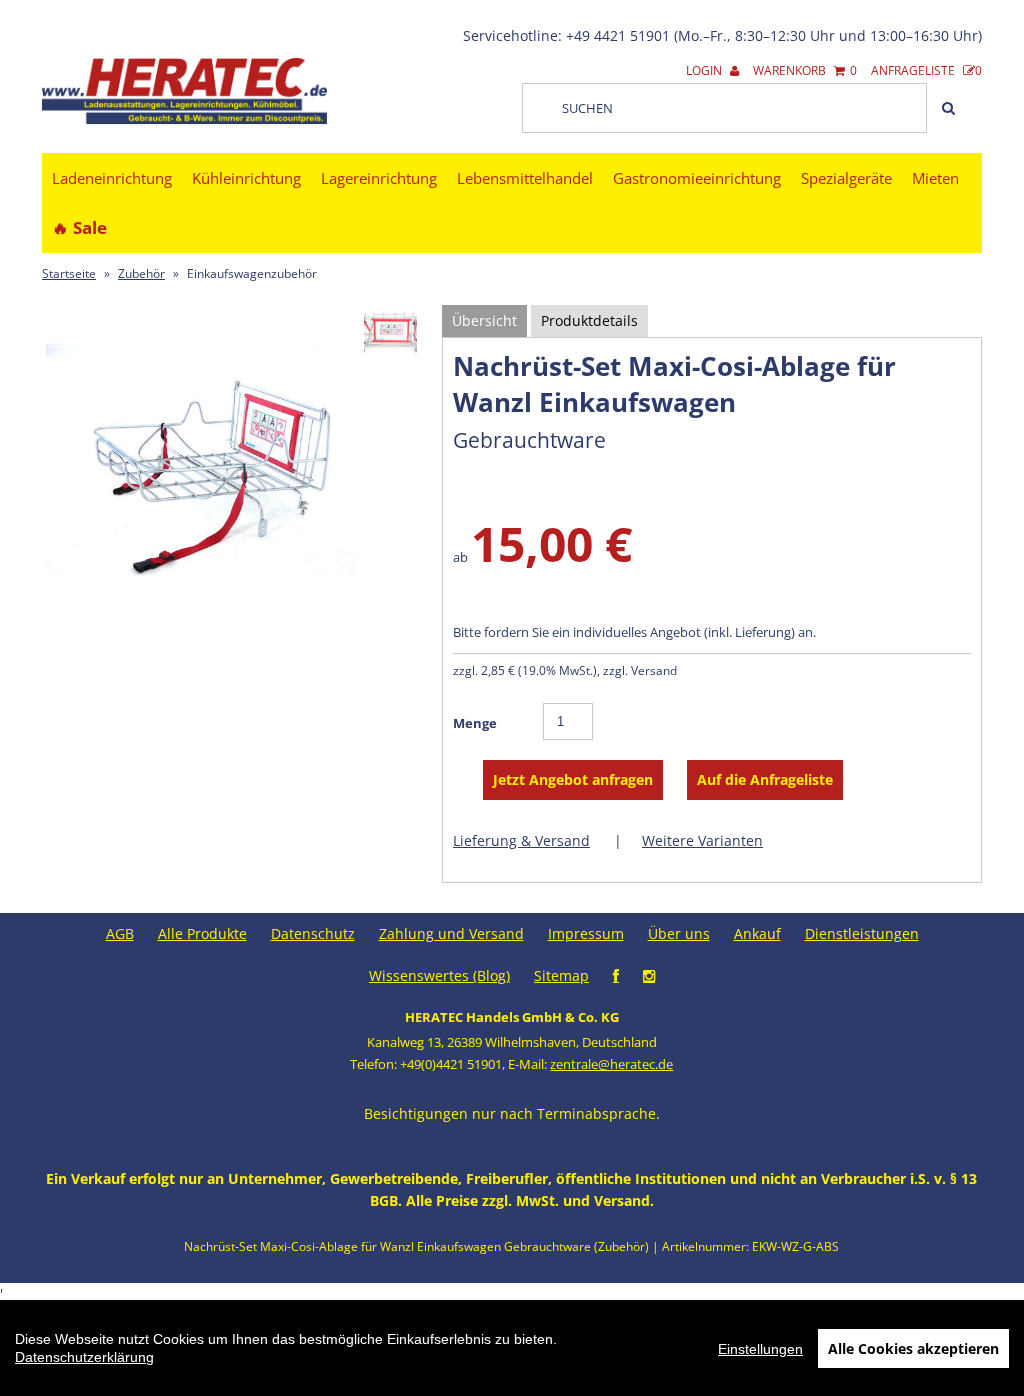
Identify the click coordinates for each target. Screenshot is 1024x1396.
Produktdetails (589, 320)
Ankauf (757, 933)
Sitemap (561, 975)
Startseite (69, 273)
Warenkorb (805, 70)
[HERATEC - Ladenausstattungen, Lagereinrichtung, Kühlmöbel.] (184, 119)
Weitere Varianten (702, 840)
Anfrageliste (926, 70)
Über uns (679, 933)
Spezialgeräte (846, 178)
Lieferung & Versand (521, 840)
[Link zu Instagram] (649, 975)
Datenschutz (313, 933)
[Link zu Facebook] (616, 975)
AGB (120, 933)
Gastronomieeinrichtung (697, 178)
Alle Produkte (202, 933)
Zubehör (141, 273)
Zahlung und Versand (451, 933)
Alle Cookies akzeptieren (913, 1348)
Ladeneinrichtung (112, 178)
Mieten (935, 178)
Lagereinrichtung (379, 178)
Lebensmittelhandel (525, 178)
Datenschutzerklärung (84, 1357)
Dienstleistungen (862, 933)
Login (705, 70)
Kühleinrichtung (246, 178)
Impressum (586, 933)
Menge (475, 723)
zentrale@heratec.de (611, 1064)
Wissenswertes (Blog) (439, 975)
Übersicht (484, 320)
